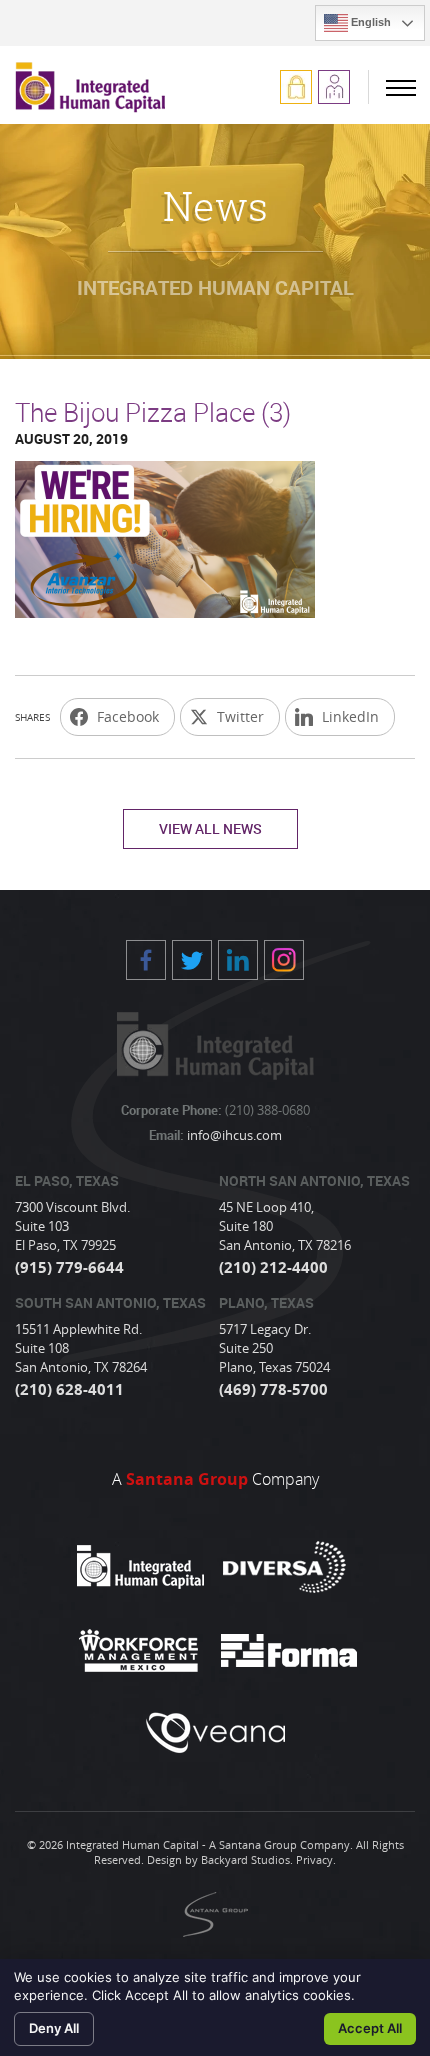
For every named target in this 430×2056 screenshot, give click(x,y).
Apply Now (334, 87)
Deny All (54, 2028)
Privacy (314, 1859)
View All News (210, 828)
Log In (296, 87)
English (369, 22)
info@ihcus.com (233, 1135)
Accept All (370, 2028)
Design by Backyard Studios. (220, 1859)
